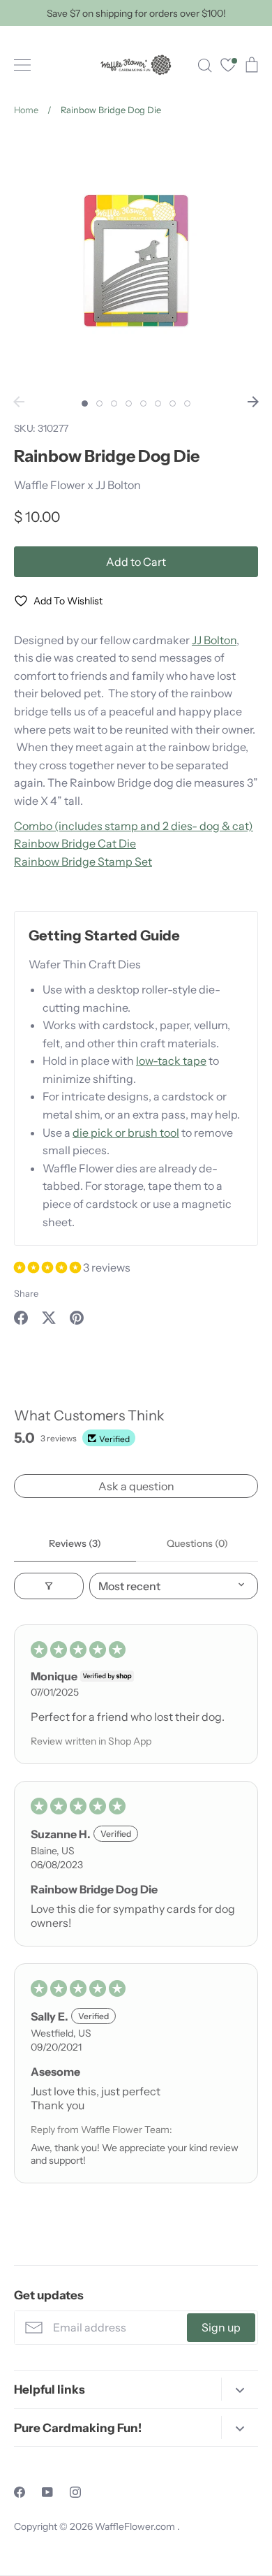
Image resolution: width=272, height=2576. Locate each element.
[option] (136, 261)
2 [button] (99, 403)
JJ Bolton (214, 640)
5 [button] (143, 403)
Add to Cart (136, 562)
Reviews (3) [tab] (75, 1543)
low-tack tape (171, 1061)
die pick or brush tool (126, 1133)
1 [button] (85, 403)
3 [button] (114, 403)
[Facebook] (20, 2492)
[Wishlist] (228, 67)
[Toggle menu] (22, 65)
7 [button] (173, 403)
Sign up (221, 2327)
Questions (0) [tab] (197, 1543)
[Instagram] (75, 2492)
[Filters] (49, 1586)
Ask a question (136, 1486)
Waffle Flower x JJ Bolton (77, 485)
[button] (48, 1267)
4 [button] (129, 403)
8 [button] (187, 403)
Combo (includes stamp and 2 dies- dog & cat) (134, 826)
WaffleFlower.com (136, 2526)
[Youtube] (47, 2492)
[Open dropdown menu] (240, 2389)
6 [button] (158, 403)
